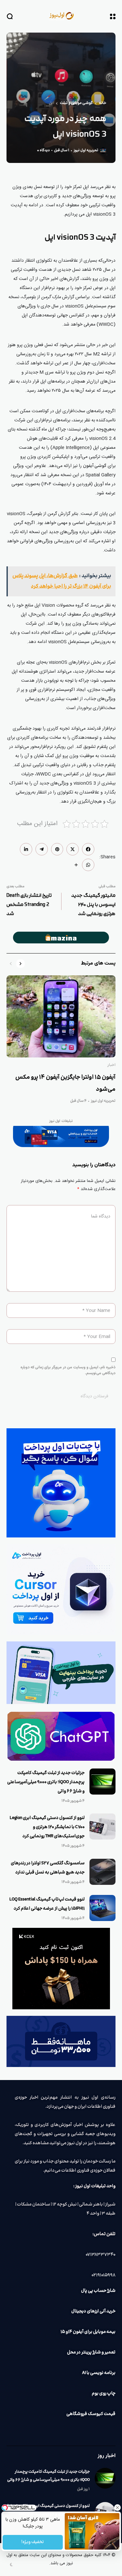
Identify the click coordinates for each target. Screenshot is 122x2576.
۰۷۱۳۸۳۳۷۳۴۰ (101, 2255)
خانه (103, 103)
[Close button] (117, 2508)
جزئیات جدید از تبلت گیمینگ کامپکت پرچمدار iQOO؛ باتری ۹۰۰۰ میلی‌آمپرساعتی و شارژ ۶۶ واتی (46, 1782)
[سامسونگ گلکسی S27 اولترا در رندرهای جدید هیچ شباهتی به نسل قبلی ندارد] (102, 1872)
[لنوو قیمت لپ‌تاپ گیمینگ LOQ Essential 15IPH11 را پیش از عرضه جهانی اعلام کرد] (102, 1908)
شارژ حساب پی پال (98, 2291)
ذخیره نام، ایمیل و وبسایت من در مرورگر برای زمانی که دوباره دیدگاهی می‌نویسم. (68, 1370)
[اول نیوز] (61, 16)
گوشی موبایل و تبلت (76, 103)
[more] (76, 865)
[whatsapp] (88, 865)
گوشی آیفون (95, 466)
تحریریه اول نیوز (86, 151)
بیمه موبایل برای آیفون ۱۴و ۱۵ (88, 2332)
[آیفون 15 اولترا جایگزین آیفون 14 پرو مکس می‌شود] (61, 1016)
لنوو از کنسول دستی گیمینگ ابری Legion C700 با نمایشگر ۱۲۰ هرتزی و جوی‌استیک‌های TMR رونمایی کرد (47, 1827)
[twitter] (73, 849)
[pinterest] (57, 849)
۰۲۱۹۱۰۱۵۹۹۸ (103, 2275)
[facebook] (88, 849)
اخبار (111, 1065)
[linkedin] (26, 849)
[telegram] (42, 849)
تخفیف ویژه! (33, 2542)
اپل (51, 103)
